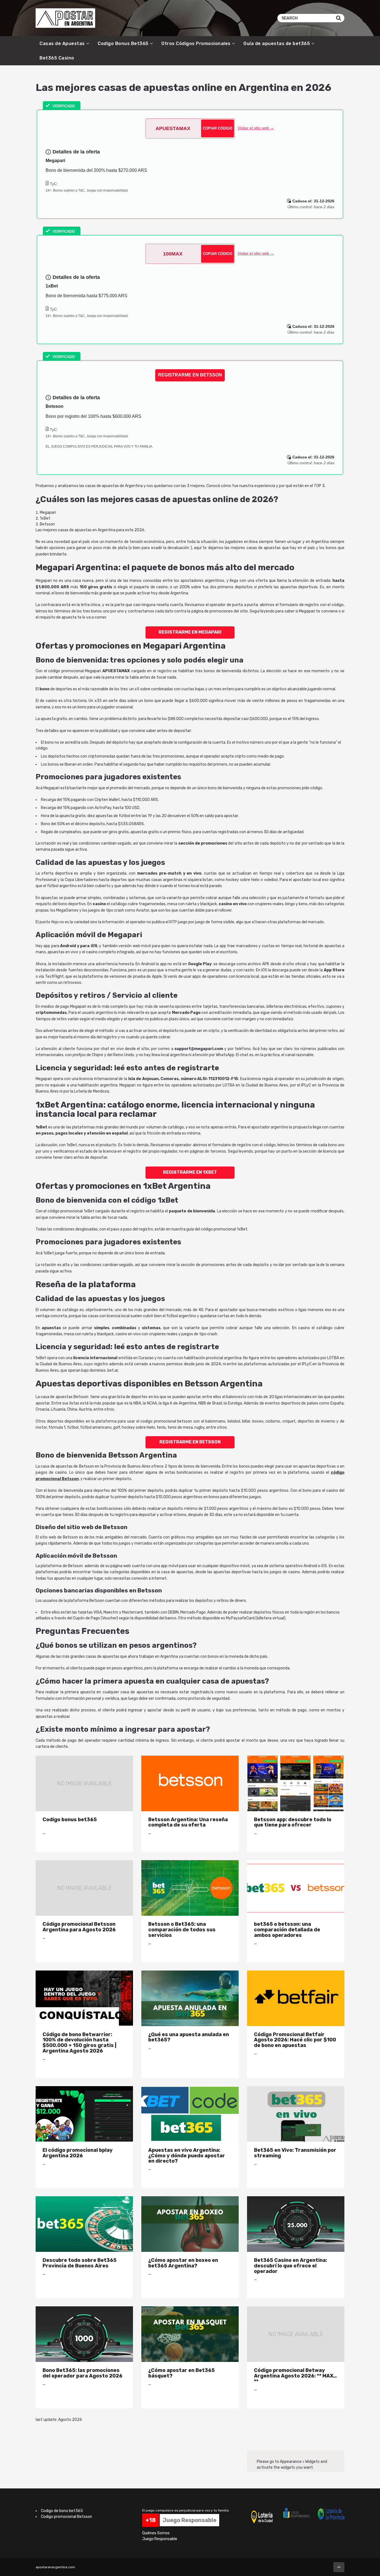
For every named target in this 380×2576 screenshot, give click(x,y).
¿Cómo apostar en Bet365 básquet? (182, 2373)
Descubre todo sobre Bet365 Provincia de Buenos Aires (80, 2263)
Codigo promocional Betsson (66, 2517)
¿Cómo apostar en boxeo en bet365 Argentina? (183, 2263)
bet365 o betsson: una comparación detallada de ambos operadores (287, 1929)
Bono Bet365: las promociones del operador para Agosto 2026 (82, 2373)
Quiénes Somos (156, 2533)
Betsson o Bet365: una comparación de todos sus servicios (182, 1929)
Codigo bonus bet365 (70, 1819)
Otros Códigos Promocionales (196, 44)
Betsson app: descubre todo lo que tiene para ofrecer (293, 1822)
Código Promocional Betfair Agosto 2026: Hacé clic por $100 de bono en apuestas (295, 2040)
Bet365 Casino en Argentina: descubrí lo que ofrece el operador (291, 2266)
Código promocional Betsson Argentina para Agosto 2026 (79, 1927)
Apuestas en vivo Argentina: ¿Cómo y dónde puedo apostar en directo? (187, 2156)
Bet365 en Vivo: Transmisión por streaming (295, 2153)
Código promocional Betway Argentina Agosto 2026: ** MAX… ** (295, 2376)
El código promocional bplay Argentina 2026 (78, 2153)
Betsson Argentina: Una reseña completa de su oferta (188, 1822)
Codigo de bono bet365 (62, 2511)
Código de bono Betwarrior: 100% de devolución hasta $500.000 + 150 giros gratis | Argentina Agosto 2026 (79, 2043)
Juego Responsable (160, 2539)
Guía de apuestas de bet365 (277, 44)
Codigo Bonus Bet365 (123, 44)
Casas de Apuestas (62, 44)
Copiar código (218, 128)
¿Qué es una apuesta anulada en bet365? (189, 2037)
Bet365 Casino (57, 58)
